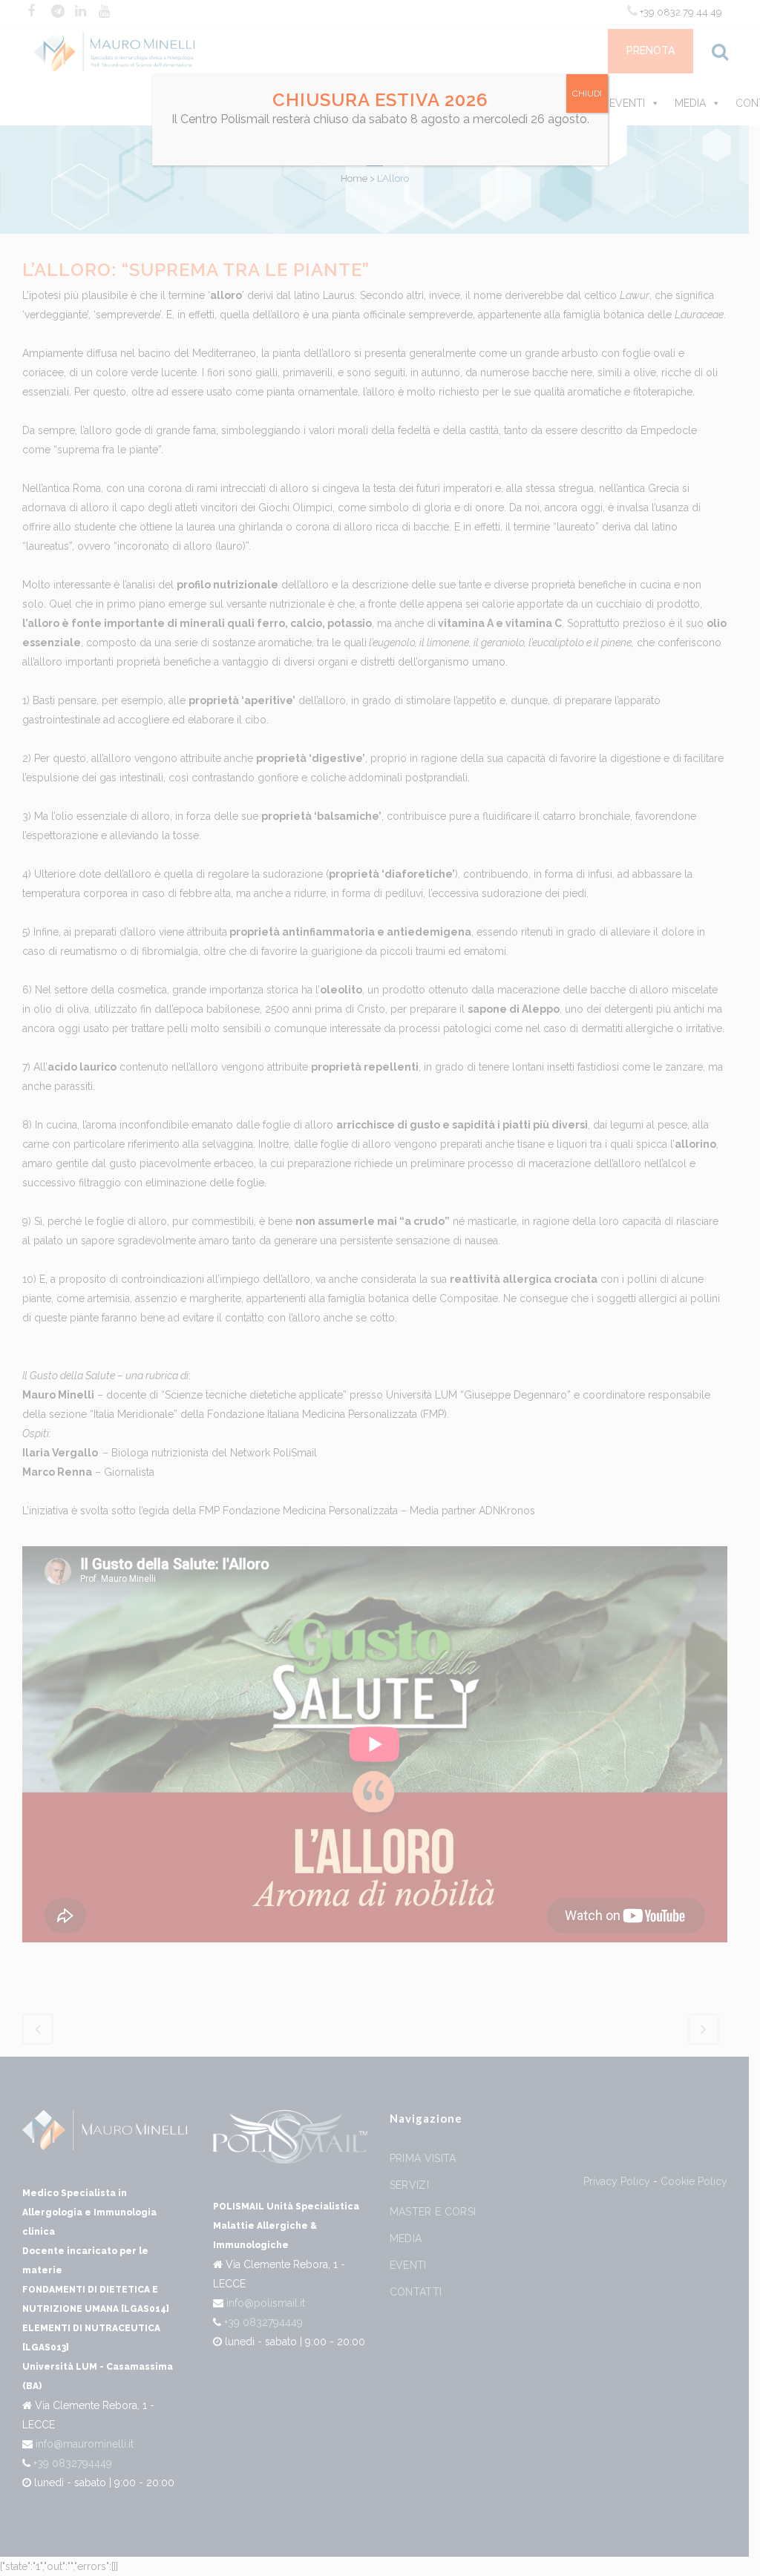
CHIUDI (587, 93)
